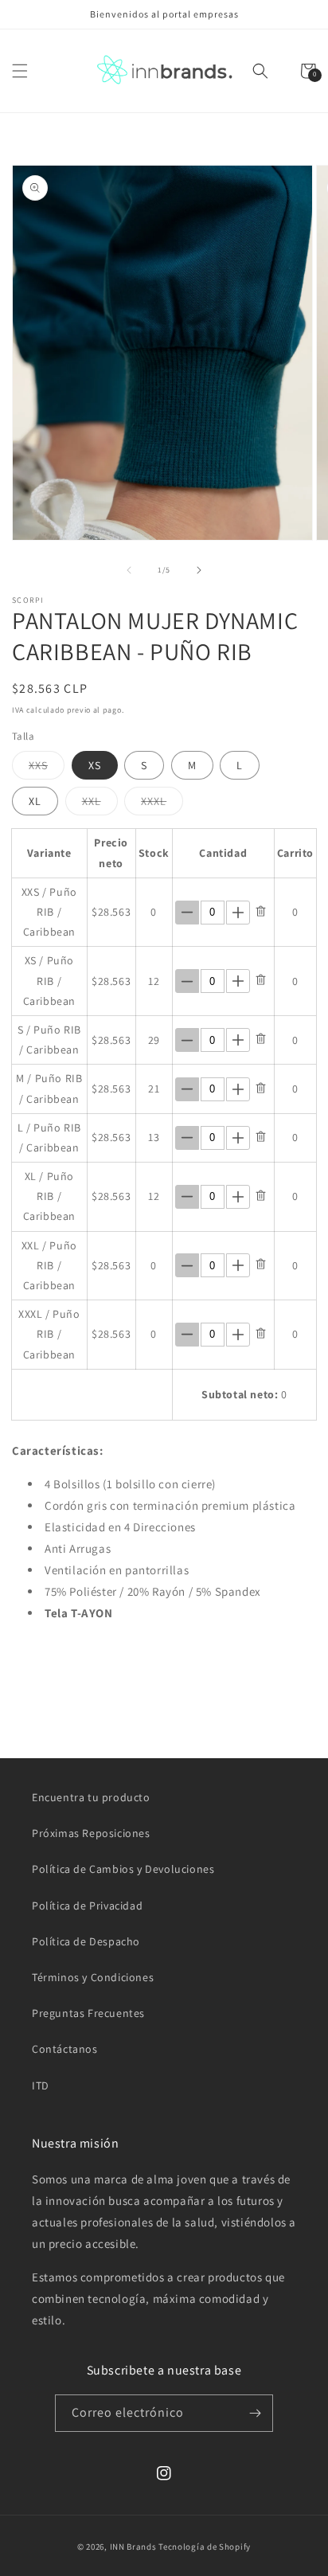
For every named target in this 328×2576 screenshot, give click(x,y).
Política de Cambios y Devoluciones (123, 1869)
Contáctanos (65, 2049)
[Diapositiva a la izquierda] (129, 570)
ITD (41, 2085)
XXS (47, 768)
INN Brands (133, 2547)
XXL (100, 804)
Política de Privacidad (87, 1906)
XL (35, 801)
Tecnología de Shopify (205, 2547)
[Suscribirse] (255, 2413)
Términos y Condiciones (93, 1977)
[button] (20, 71)
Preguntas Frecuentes (88, 2013)
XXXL (162, 804)
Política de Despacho (86, 1941)
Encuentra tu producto (91, 1797)
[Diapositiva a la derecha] (199, 570)
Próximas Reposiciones (91, 1833)
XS (95, 765)
